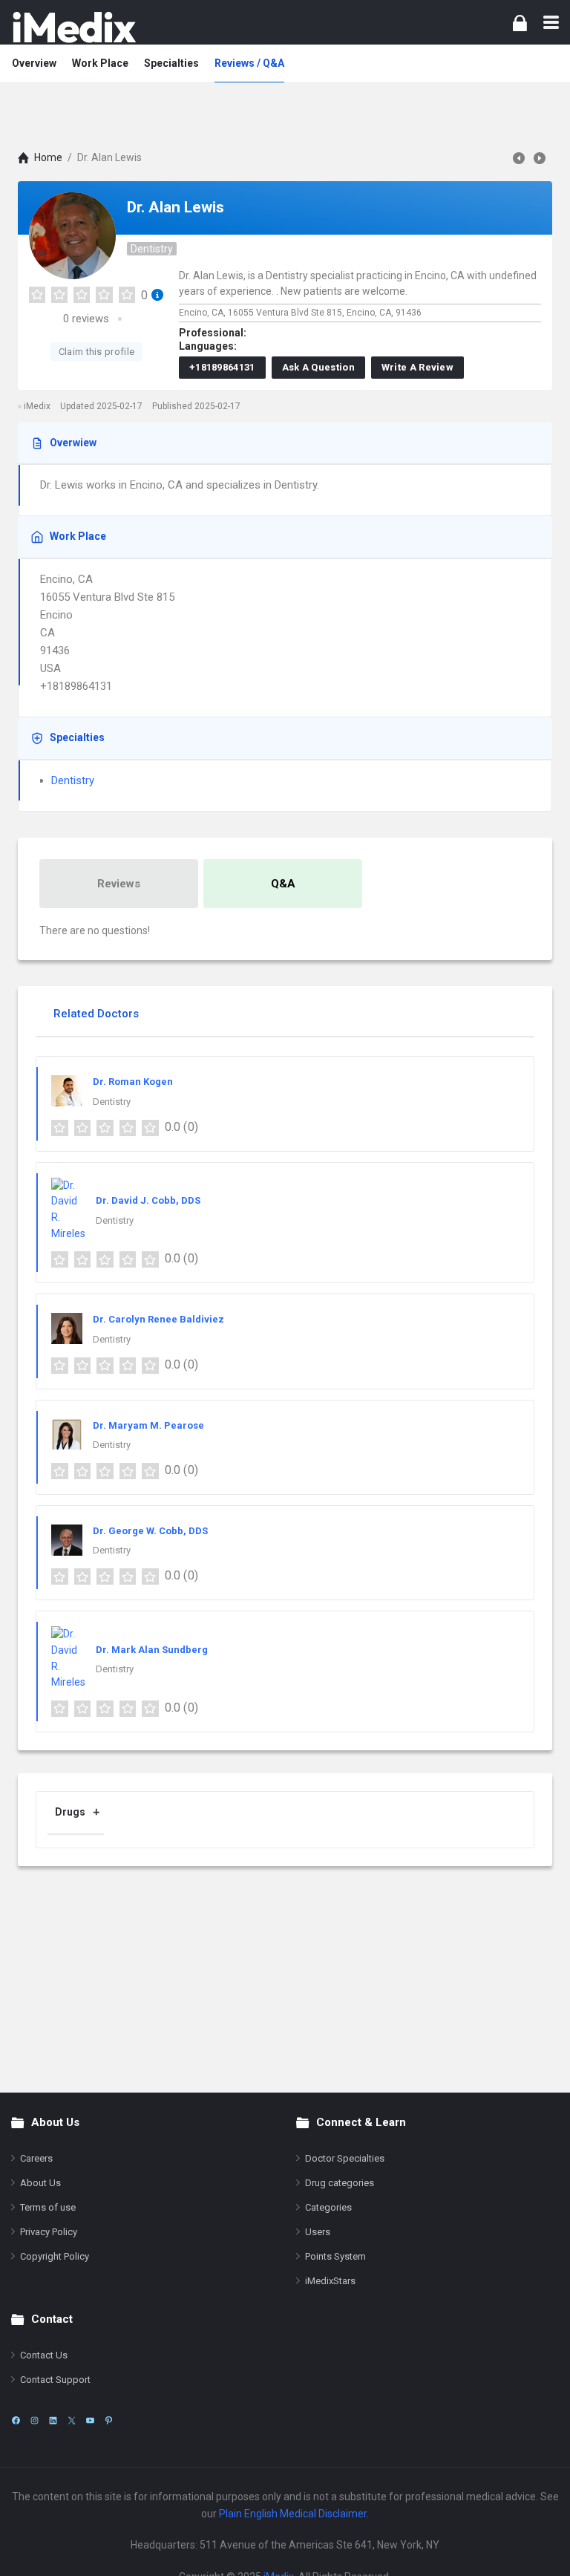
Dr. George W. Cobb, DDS (150, 1531)
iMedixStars (330, 2281)
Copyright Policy (55, 2256)
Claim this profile (96, 352)
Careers (36, 2158)
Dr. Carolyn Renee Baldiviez (158, 1319)
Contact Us (44, 2355)
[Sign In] (520, 23)
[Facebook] (16, 2420)
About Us (40, 2183)
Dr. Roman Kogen (133, 1082)
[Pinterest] (109, 2420)
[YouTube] (90, 2420)
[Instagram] (35, 2420)
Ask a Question (318, 367)
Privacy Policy (49, 2232)
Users (318, 2232)
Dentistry (152, 249)
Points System (335, 2256)
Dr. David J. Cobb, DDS (148, 1200)
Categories (328, 2207)
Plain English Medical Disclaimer (293, 2514)
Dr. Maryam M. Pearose (148, 1425)
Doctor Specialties (345, 2158)
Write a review (417, 367)
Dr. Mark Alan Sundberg (152, 1650)
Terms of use (48, 2207)
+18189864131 (222, 367)
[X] (72, 2420)
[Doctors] (74, 27)
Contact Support (55, 2380)
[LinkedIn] (53, 2420)
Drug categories (340, 2183)
